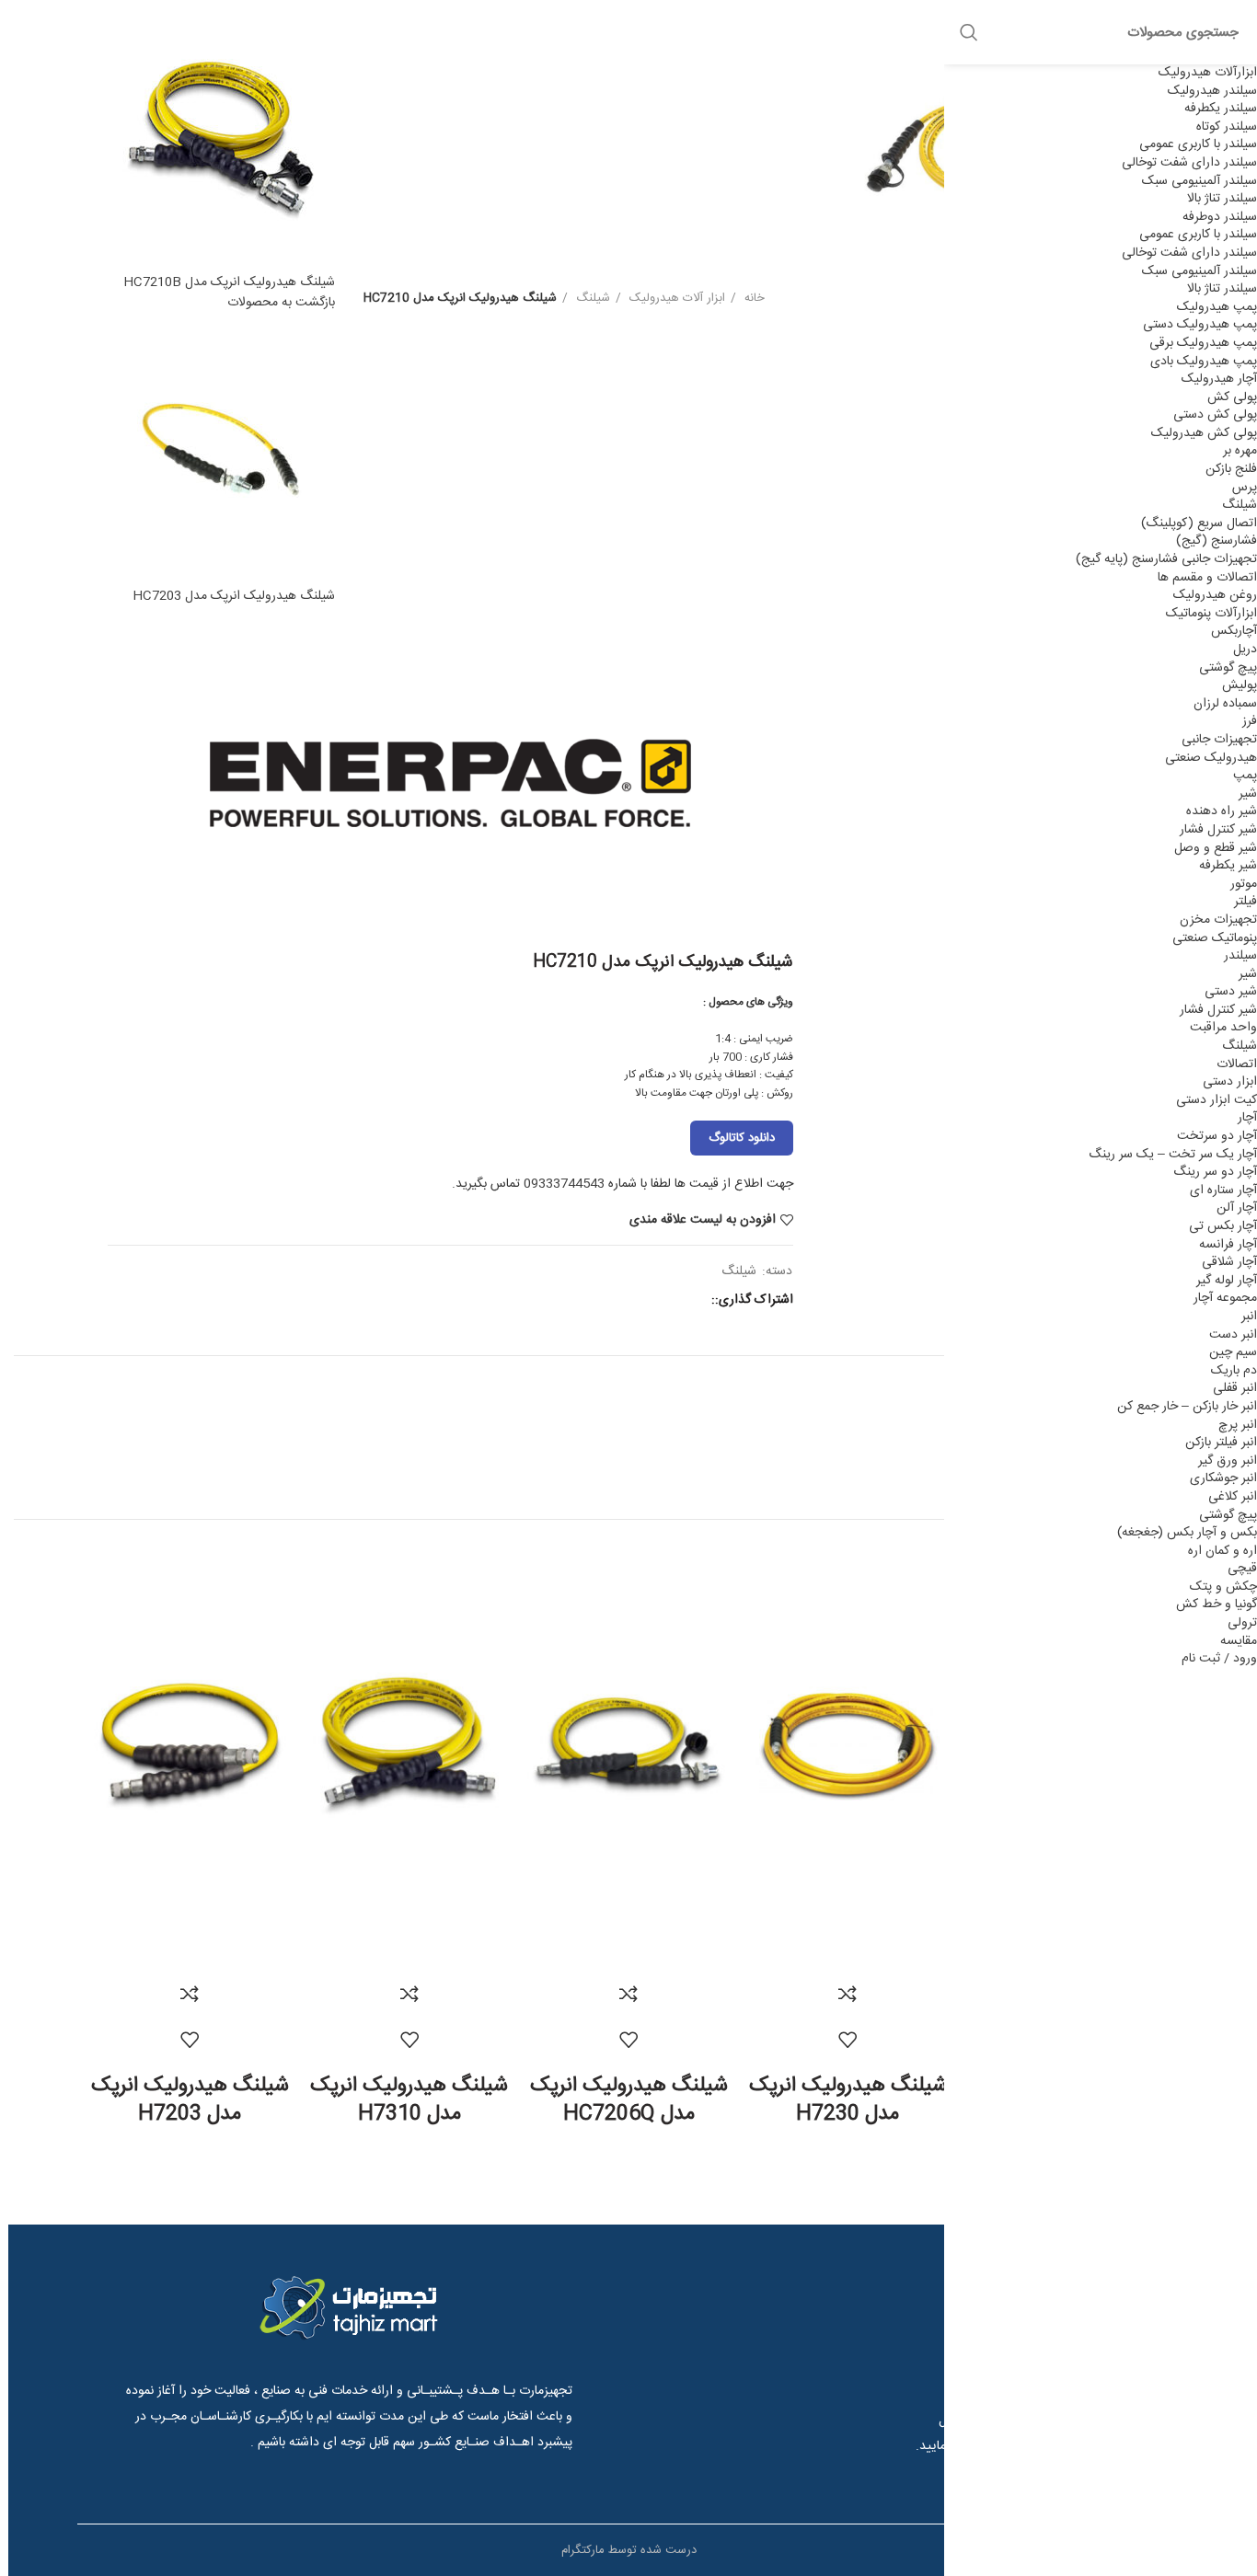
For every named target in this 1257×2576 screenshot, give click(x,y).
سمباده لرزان (1225, 704)
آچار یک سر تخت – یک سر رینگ (1173, 1155)
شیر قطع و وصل (1216, 848)
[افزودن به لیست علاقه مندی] (848, 2040)
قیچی (1242, 1569)
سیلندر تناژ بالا (1222, 199)
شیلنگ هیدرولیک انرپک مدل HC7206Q (629, 2100)
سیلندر (1240, 956)
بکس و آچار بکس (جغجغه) (1187, 1533)
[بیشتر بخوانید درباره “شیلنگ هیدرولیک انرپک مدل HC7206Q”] (628, 1902)
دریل (1245, 650)
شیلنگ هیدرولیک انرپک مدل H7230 (848, 2100)
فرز (1250, 721)
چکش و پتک (1223, 1587)
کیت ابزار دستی (1217, 1100)
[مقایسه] (848, 1994)
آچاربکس (1234, 631)
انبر (1249, 1317)
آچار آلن (1237, 1208)
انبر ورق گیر (1228, 1461)
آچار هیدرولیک (1219, 379)
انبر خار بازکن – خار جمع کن (1187, 1407)
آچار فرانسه (1228, 1245)
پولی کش (1232, 397)
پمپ (1245, 776)
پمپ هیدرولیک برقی (1203, 343)
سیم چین (1233, 1352)
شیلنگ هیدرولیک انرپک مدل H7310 (409, 2100)
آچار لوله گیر (1227, 1281)
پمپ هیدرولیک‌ (1217, 307)
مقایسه (1239, 1641)
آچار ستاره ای (1223, 1190)
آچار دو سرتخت (1217, 1136)
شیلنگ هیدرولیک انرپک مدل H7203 (190, 2100)
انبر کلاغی (1233, 1497)
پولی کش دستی (1215, 415)
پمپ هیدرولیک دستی (1200, 325)
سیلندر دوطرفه (1220, 217)
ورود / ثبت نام (1219, 1659)
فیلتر (1245, 902)
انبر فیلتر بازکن (1221, 1443)
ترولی (1242, 1623)
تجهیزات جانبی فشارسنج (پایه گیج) (1166, 559)
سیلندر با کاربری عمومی (1198, 144)
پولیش (1240, 685)
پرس (1245, 488)
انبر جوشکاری (1223, 1478)
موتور (1244, 884)
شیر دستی (1231, 992)
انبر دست (1233, 1335)
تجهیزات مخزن (1218, 920)
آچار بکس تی (1223, 1226)
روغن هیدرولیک (1215, 595)
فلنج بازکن (1231, 469)
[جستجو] (969, 32)
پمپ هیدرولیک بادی (1204, 362)
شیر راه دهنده (1222, 811)
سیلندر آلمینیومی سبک (1199, 181)
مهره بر (1240, 451)
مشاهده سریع (848, 1948)
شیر (1248, 794)
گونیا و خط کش (1217, 1604)
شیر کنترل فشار (1218, 830)
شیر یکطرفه (1228, 866)
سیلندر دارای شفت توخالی (1189, 163)
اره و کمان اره (1222, 1551)
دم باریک (1234, 1371)
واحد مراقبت (1223, 1028)
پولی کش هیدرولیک (1204, 433)
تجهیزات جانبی (1219, 740)
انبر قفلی (1235, 1388)
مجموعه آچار (1225, 1298)
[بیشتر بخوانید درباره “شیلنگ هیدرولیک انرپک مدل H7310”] (409, 1902)
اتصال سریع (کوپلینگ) (1199, 523)
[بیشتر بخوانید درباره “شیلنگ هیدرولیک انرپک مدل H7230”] (848, 1902)
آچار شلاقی (1229, 1262)
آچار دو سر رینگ (1215, 1172)
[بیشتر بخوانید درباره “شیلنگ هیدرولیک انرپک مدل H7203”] (190, 1902)
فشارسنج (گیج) (1217, 541)
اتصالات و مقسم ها (1207, 578)
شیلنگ (1240, 505)
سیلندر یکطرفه (1221, 109)
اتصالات (1237, 1064)
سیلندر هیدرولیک (1212, 91)
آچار (1247, 1118)
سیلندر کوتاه (1227, 127)
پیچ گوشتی (1228, 668)
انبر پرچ (1238, 1425)
